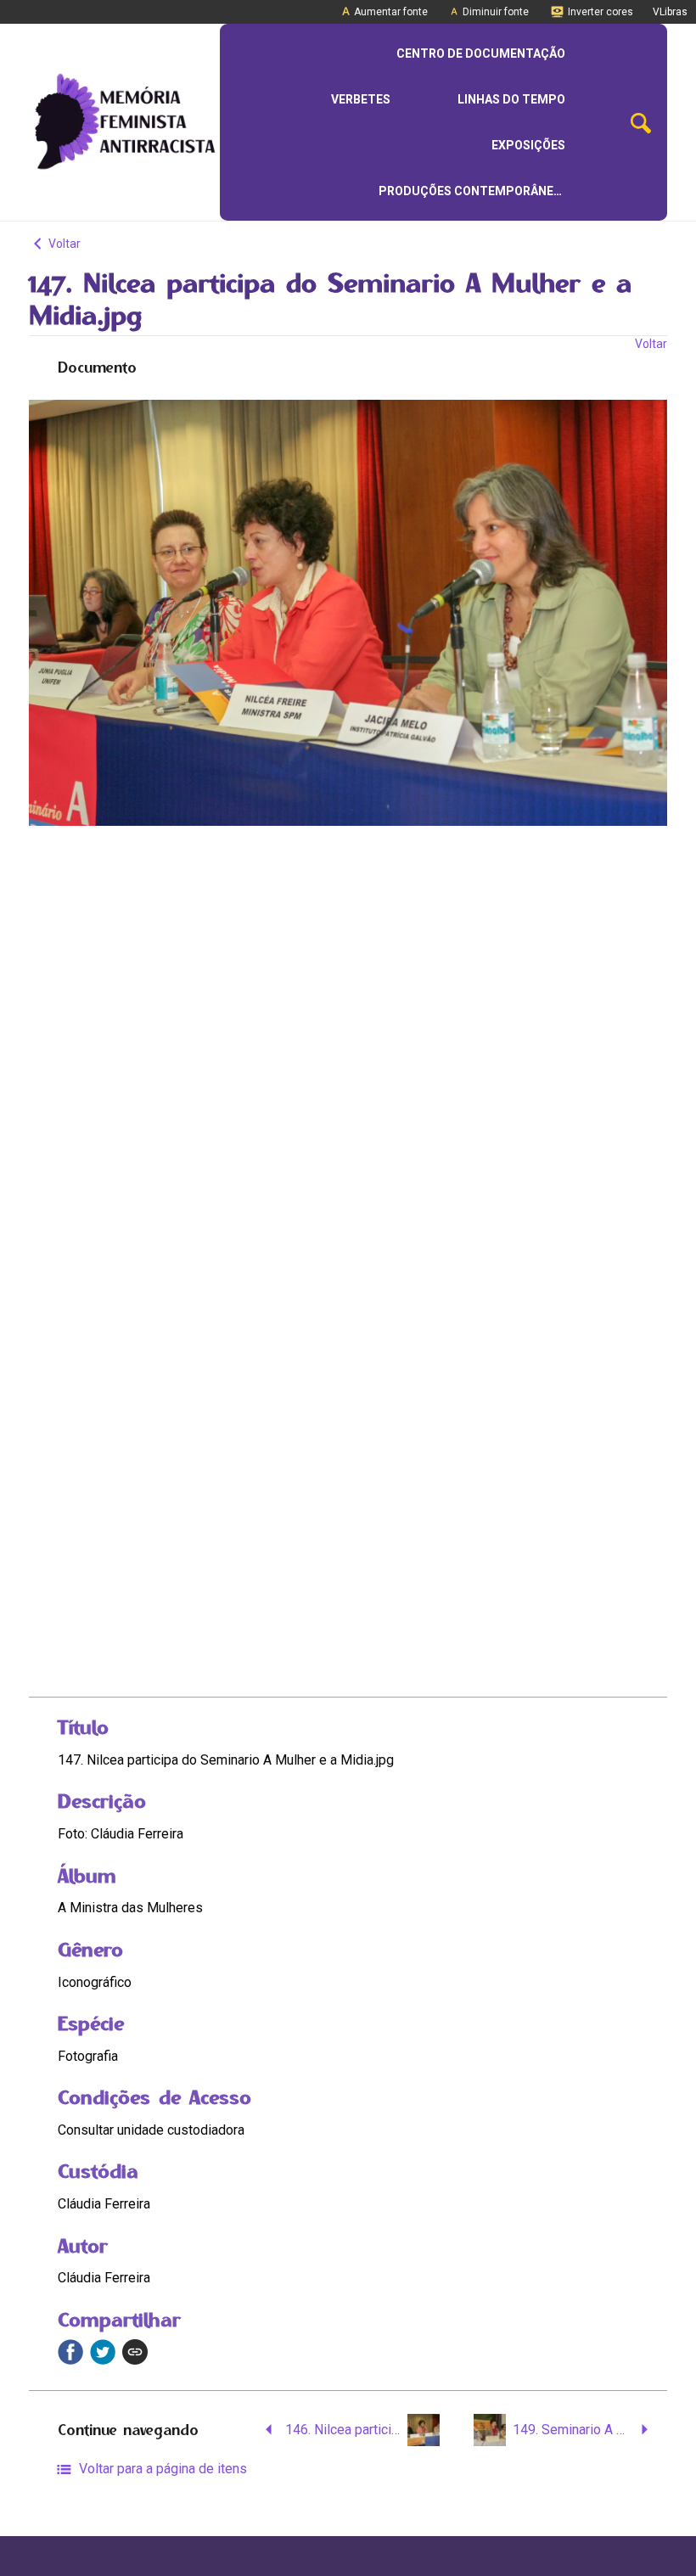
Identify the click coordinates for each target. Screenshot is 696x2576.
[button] (641, 123)
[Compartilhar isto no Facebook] (70, 2352)
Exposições (528, 145)
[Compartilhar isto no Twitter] (103, 2352)
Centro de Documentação (481, 53)
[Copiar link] (135, 2352)
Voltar (63, 244)
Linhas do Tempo (511, 99)
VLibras (670, 12)
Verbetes (361, 99)
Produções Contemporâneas (474, 191)
